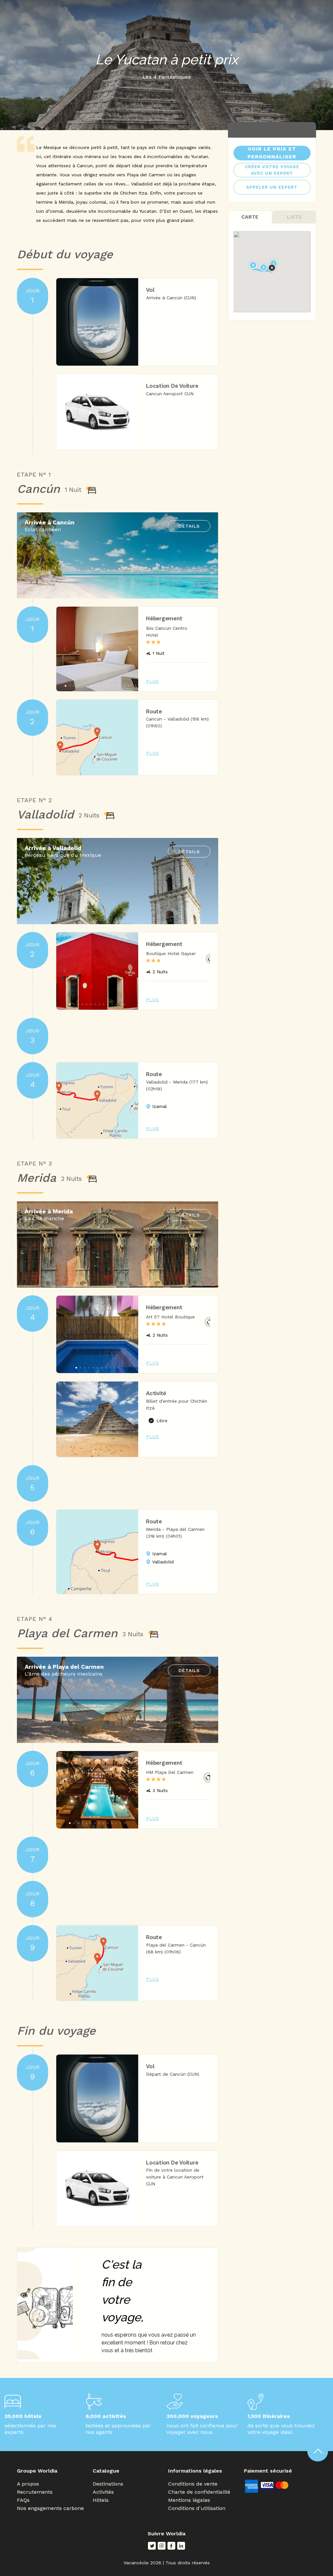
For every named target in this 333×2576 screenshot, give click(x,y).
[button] (130, 649)
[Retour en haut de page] (318, 2451)
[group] (97, 649)
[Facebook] (171, 2546)
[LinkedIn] (181, 2546)
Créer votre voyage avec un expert (272, 170)
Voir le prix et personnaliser (272, 153)
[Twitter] (152, 2546)
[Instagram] (162, 2546)
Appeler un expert (272, 187)
